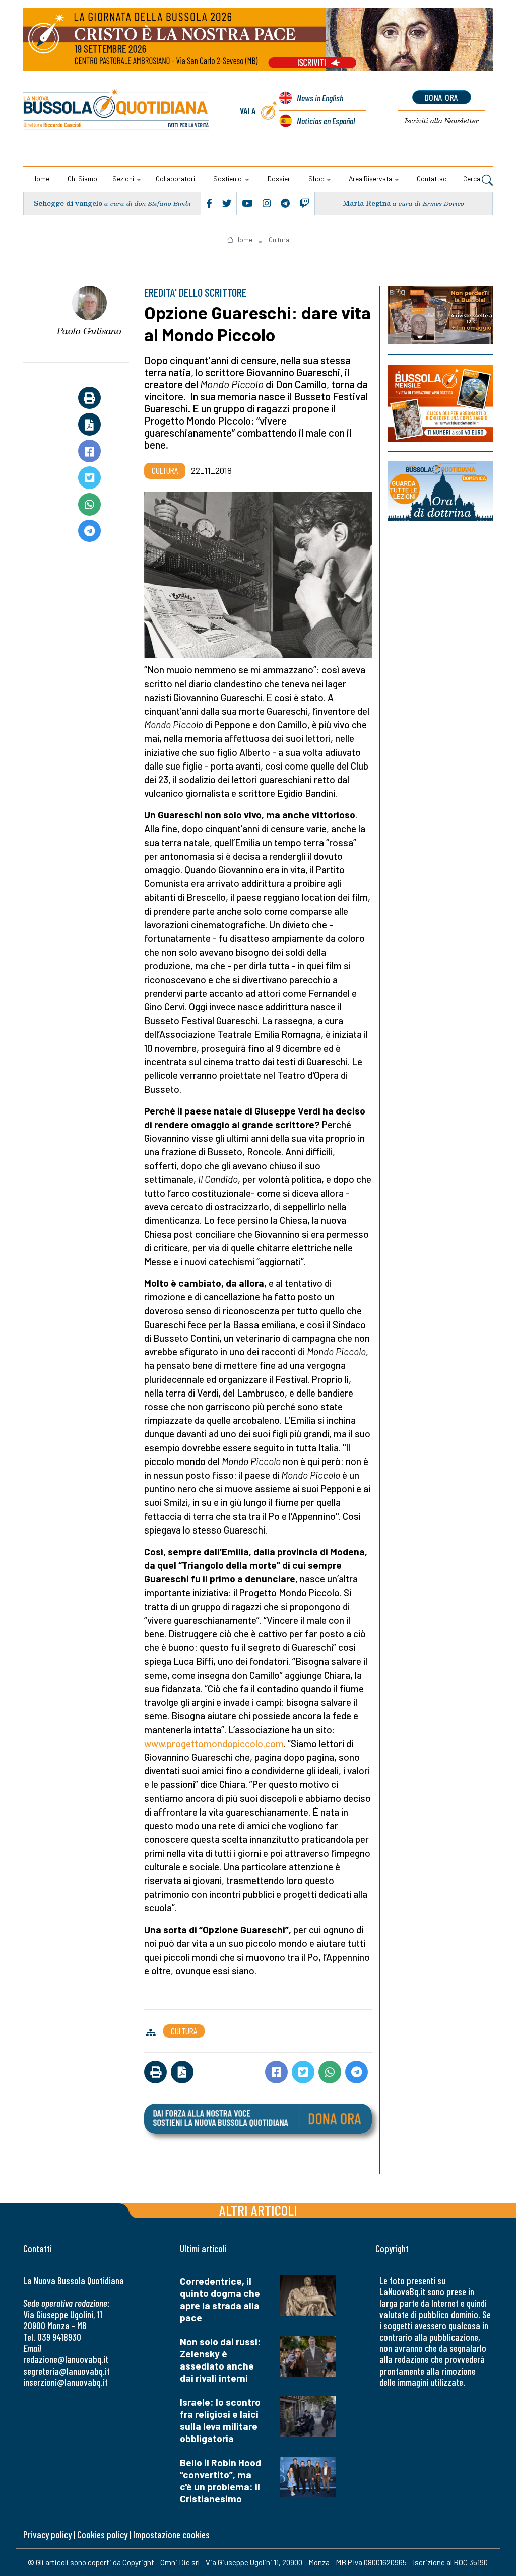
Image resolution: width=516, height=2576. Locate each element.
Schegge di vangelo (68, 203)
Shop (316, 179)
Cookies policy (102, 2534)
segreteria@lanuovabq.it (67, 2371)
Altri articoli (258, 2210)
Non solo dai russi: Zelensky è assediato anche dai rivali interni (220, 2360)
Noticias (326, 121)
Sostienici (228, 179)
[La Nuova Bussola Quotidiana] (117, 111)
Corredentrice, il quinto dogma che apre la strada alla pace (220, 2299)
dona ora (442, 97)
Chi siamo (82, 179)
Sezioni (123, 179)
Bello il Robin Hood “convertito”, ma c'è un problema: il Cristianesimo (220, 2481)
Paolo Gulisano (89, 331)
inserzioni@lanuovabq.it (66, 2382)
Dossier (279, 179)
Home (41, 179)
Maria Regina (367, 203)
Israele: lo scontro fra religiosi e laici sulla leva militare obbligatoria (220, 2420)
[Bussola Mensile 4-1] (440, 315)
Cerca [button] (472, 179)
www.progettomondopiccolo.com (214, 1743)
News (320, 98)
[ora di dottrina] (440, 491)
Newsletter (442, 121)
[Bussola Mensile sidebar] (440, 403)
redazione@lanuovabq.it (66, 2359)
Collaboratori (175, 179)
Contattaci (432, 179)
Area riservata (370, 179)
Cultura (279, 240)
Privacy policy (47, 2534)
